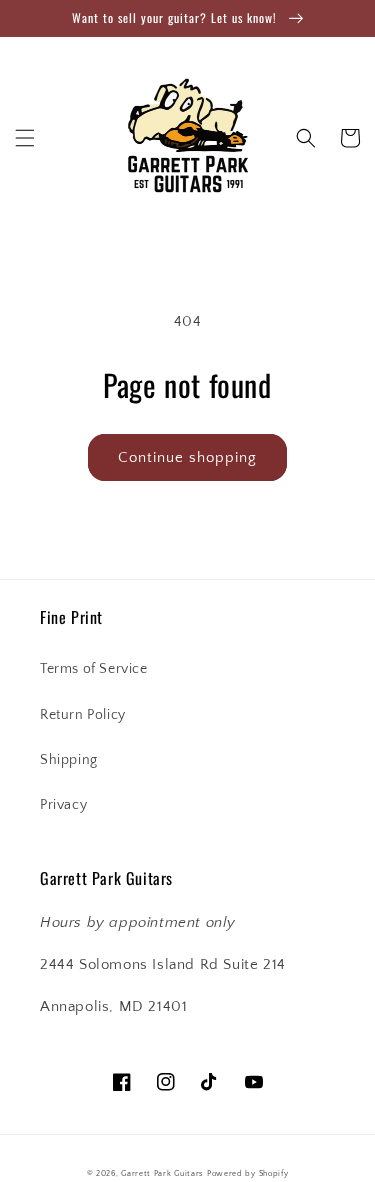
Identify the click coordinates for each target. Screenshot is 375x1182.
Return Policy (83, 715)
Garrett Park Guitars (162, 1173)
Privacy (63, 805)
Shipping (69, 760)
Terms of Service (94, 669)
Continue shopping (187, 457)
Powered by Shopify (248, 1173)
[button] (25, 138)
